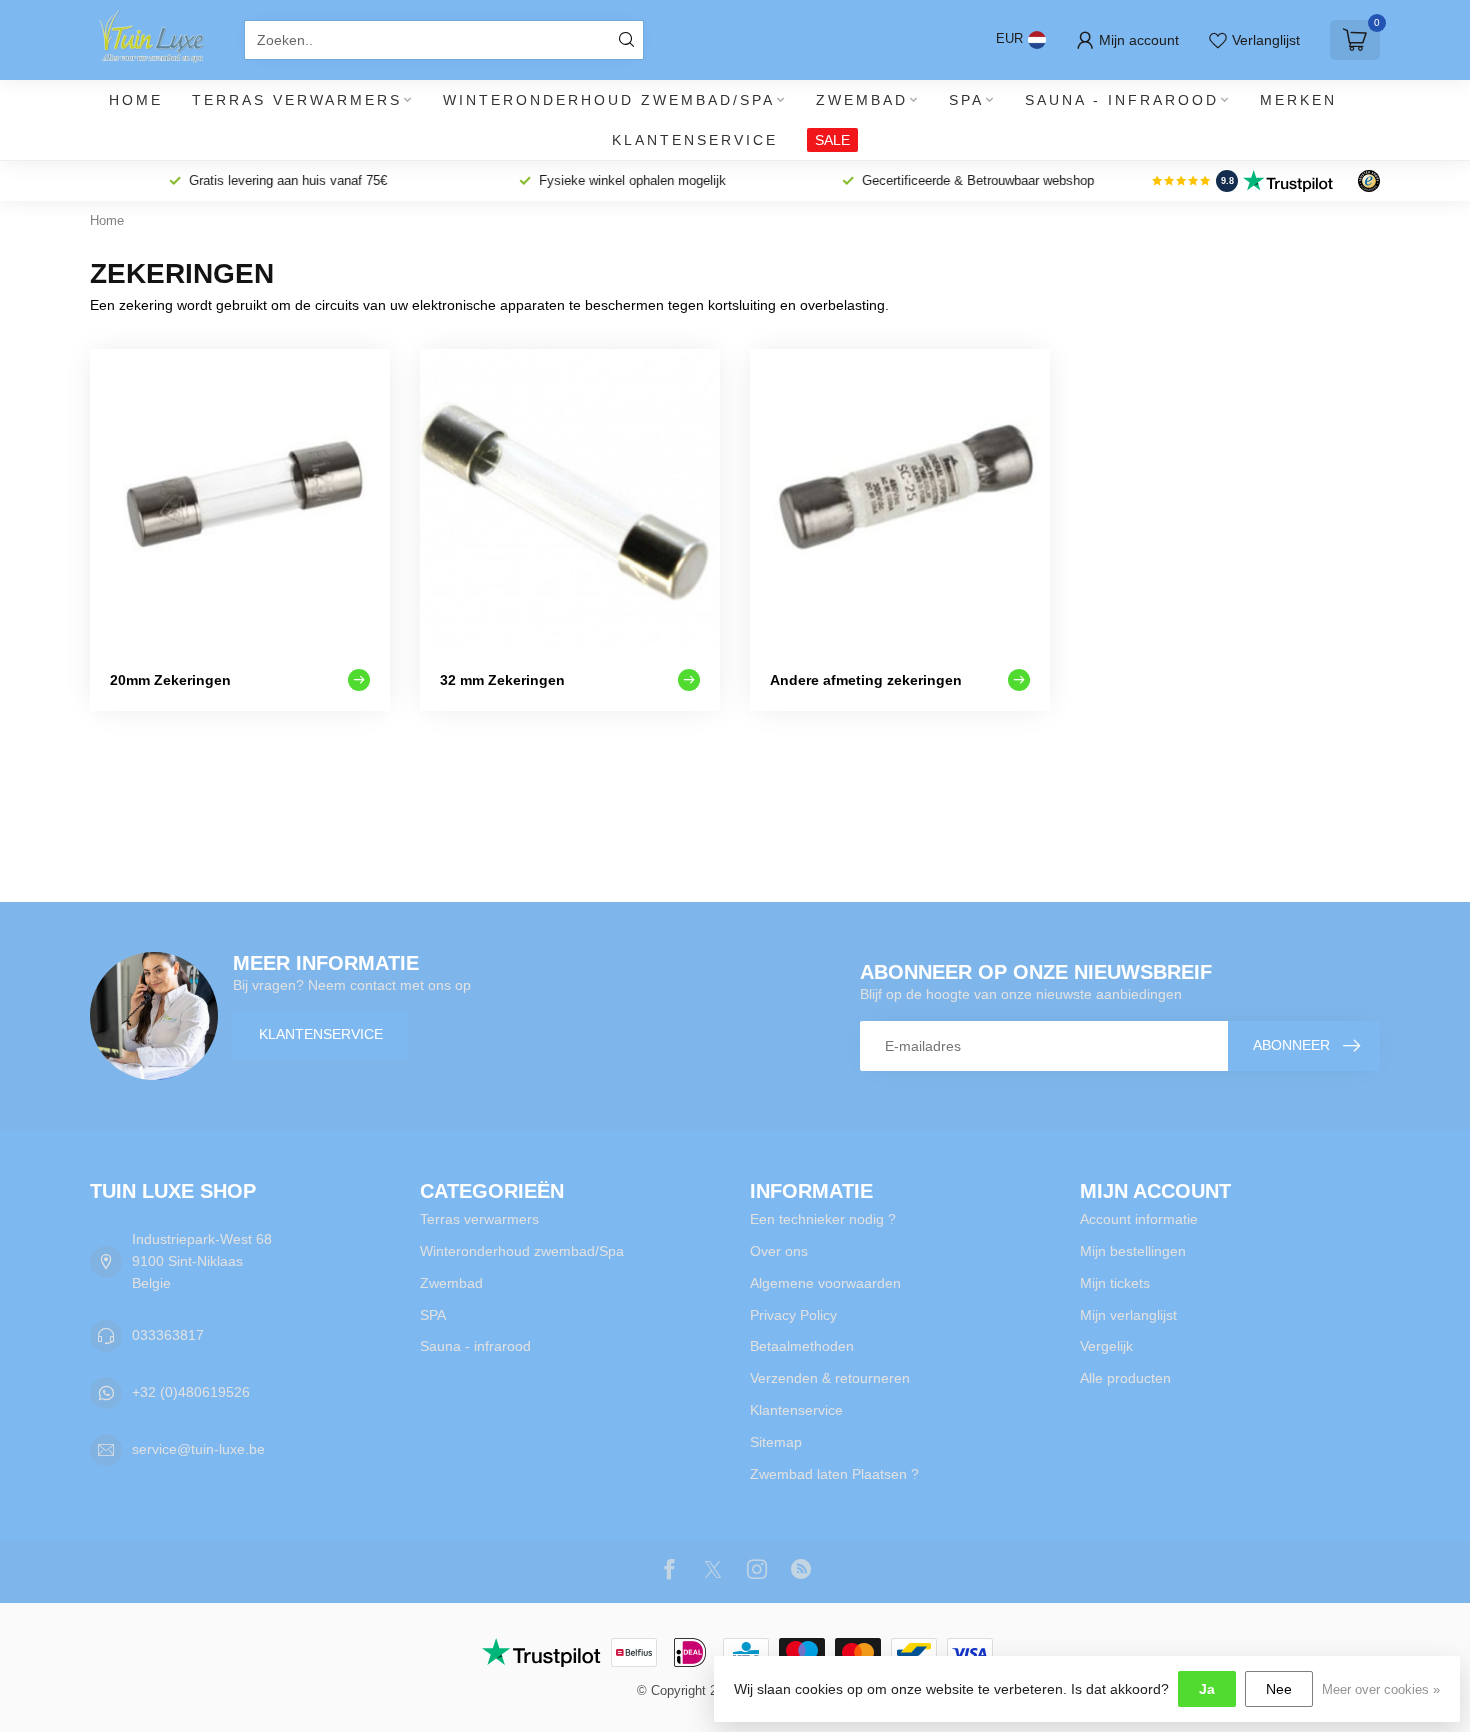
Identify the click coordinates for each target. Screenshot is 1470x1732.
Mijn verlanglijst (1128, 1315)
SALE (832, 140)
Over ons (779, 1251)
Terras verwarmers (297, 100)
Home (136, 100)
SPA (966, 100)
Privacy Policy (793, 1315)
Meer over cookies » (1381, 1690)
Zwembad (862, 100)
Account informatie (1139, 1219)
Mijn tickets (1115, 1283)
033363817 (168, 1335)
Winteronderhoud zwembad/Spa (609, 100)
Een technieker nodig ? (823, 1219)
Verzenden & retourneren (830, 1378)
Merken (1298, 100)
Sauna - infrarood (1122, 100)
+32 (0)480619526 (191, 1392)
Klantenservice (695, 140)
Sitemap (776, 1442)
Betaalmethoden (802, 1346)
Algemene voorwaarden (825, 1283)
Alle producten (1125, 1378)
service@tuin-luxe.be (198, 1449)
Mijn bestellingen (1133, 1251)
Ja (1207, 1689)
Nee (1279, 1689)
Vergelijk (1106, 1346)
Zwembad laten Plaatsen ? (834, 1474)
